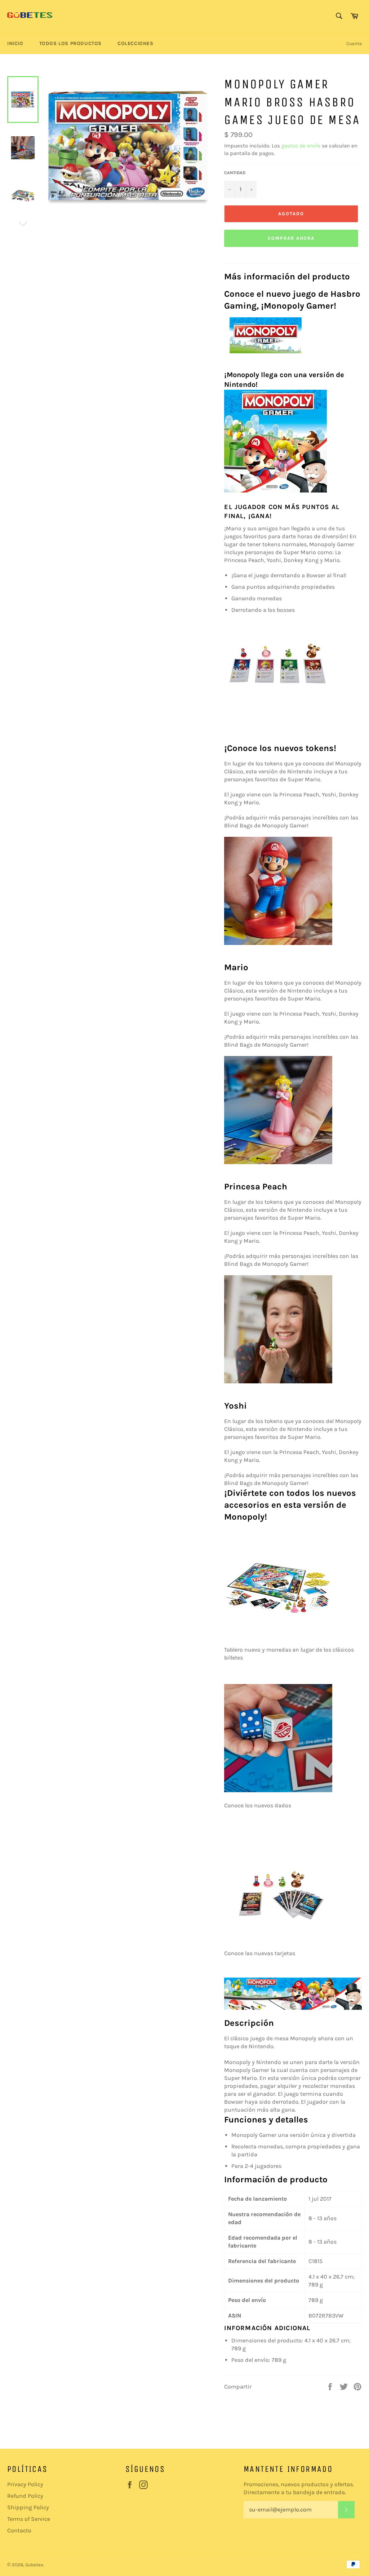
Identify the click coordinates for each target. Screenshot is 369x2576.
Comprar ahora (291, 238)
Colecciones (135, 43)
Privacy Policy (25, 2484)
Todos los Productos (70, 43)
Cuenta (354, 43)
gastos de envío (301, 146)
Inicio (15, 43)
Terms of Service (29, 2519)
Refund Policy (25, 2496)
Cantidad (235, 173)
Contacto (19, 2530)
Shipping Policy (28, 2507)
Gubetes (34, 2565)
